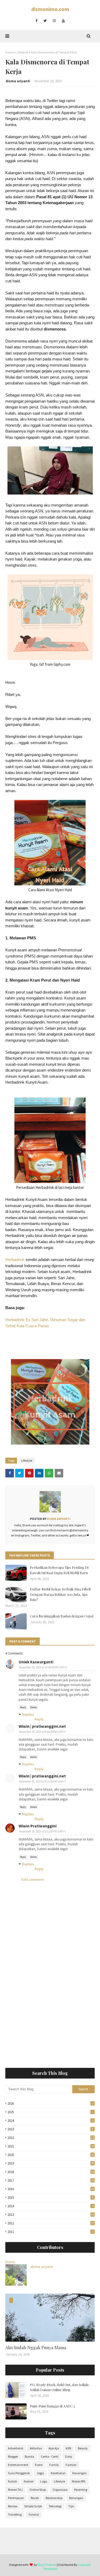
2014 (50, 2206)
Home (9, 52)
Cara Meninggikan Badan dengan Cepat (62, 1616)
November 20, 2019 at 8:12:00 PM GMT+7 (42, 1831)
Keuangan (79, 2473)
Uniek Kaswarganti (36, 1662)
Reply (23, 1707)
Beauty (83, 2448)
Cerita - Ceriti (50, 2456)
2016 (51, 2189)
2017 (51, 2180)
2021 (51, 2146)
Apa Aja (54, 2448)
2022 (51, 2138)
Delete (33, 1707)
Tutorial (34, 2514)
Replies (28, 1714)
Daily (69, 2456)
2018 (51, 2172)
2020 (51, 2155)
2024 (50, 2121)
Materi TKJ (15, 2490)
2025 (50, 2112)
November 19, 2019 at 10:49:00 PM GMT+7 (43, 1667)
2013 (51, 2215)
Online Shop (38, 2490)
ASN (68, 2448)
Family (54, 2465)
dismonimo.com (50, 9)
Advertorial (16, 2448)
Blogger (13, 2456)
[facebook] (36, 21)
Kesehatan (58, 2473)
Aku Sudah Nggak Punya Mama (36, 2347)
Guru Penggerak (19, 2473)
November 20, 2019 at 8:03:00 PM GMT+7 (42, 1732)
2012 (51, 2223)
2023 (50, 2129)
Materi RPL (79, 2481)
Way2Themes (47, 2565)
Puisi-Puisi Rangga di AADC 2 (52, 2406)
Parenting (81, 2490)
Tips (71, 2506)
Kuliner (29, 2481)
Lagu (44, 2481)
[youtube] (63, 21)
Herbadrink (15, 1260)
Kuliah (13, 2481)
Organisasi (60, 2490)
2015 (50, 2198)
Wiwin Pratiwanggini (38, 1826)
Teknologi (55, 2506)
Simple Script (33, 2506)
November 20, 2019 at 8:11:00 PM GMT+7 (42, 1781)
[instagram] (54, 21)
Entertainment (18, 2465)
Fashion (71, 2465)
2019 (51, 2163)
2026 (50, 2104)
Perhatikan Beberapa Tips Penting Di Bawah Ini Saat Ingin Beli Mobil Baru (59, 1570)
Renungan (76, 2498)
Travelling (15, 2514)
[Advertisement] (50, 2010)
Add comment (33, 1880)
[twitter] (45, 21)
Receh (35, 2498)
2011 (50, 2232)
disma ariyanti (18, 81)
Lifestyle (22, 52)
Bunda (29, 2456)
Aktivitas (36, 2448)
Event (39, 2465)
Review (13, 2506)
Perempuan (16, 2498)
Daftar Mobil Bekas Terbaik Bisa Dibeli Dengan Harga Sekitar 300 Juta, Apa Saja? (60, 1594)
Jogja (40, 2473)
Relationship (54, 2498)
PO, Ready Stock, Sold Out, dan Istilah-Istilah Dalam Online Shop (60, 2387)
